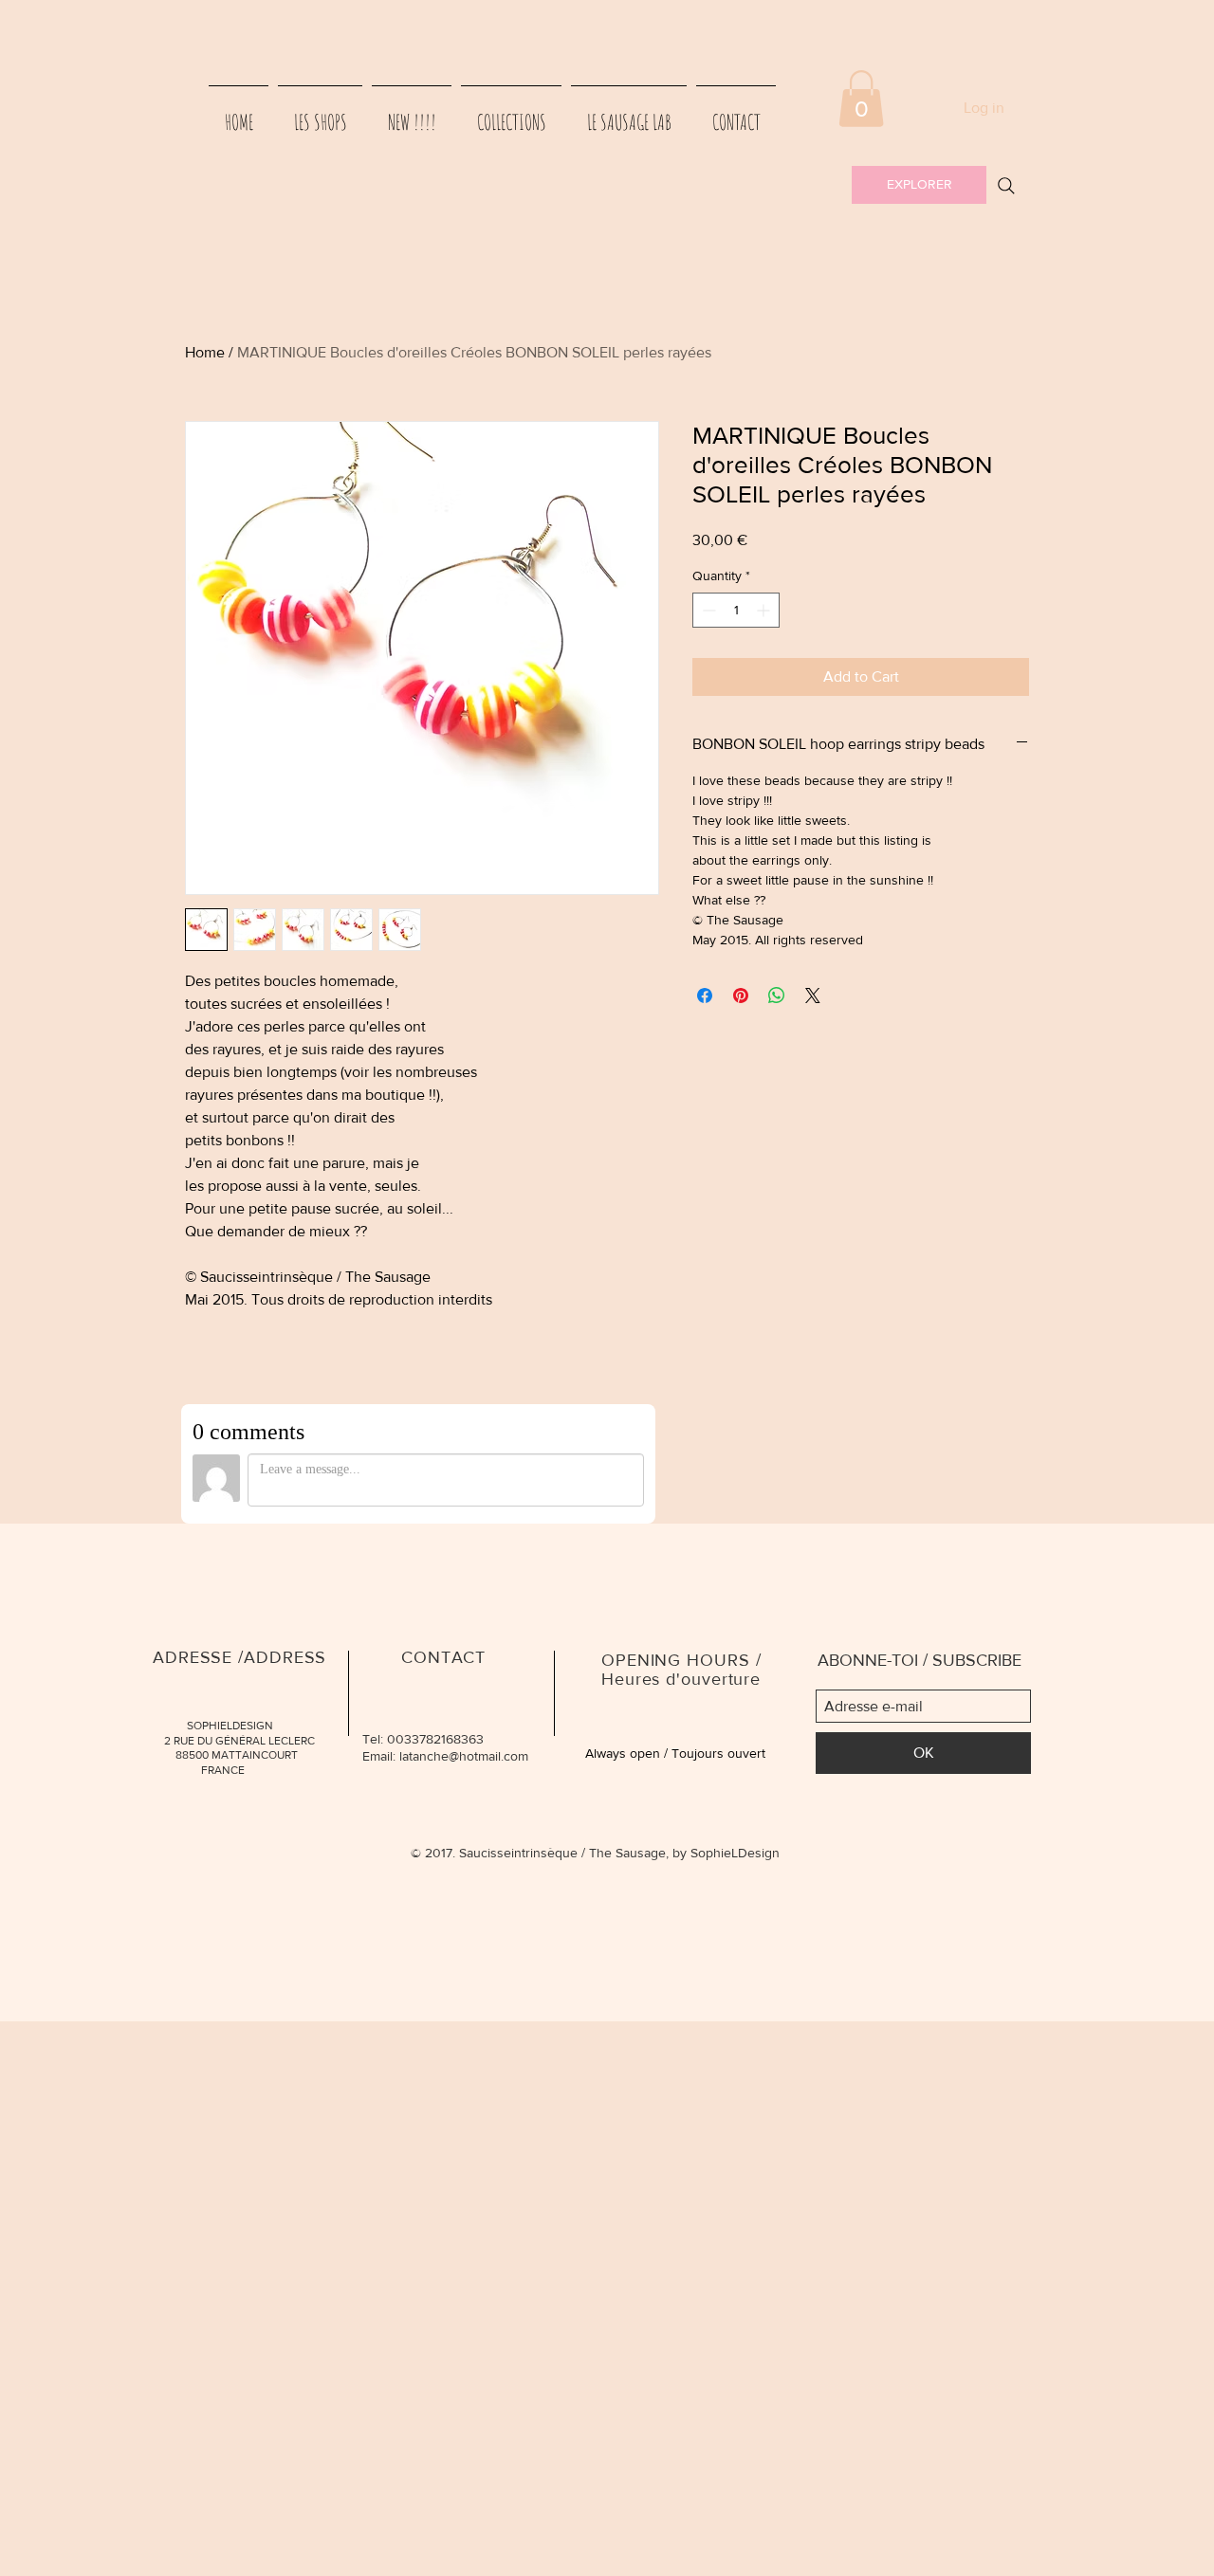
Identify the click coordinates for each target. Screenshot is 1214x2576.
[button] (861, 99)
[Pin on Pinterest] (741, 996)
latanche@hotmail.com (464, 1756)
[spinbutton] (736, 610)
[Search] (1006, 186)
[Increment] (765, 610)
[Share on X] (813, 996)
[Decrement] (707, 610)
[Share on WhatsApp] (777, 996)
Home (205, 352)
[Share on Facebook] (705, 996)
